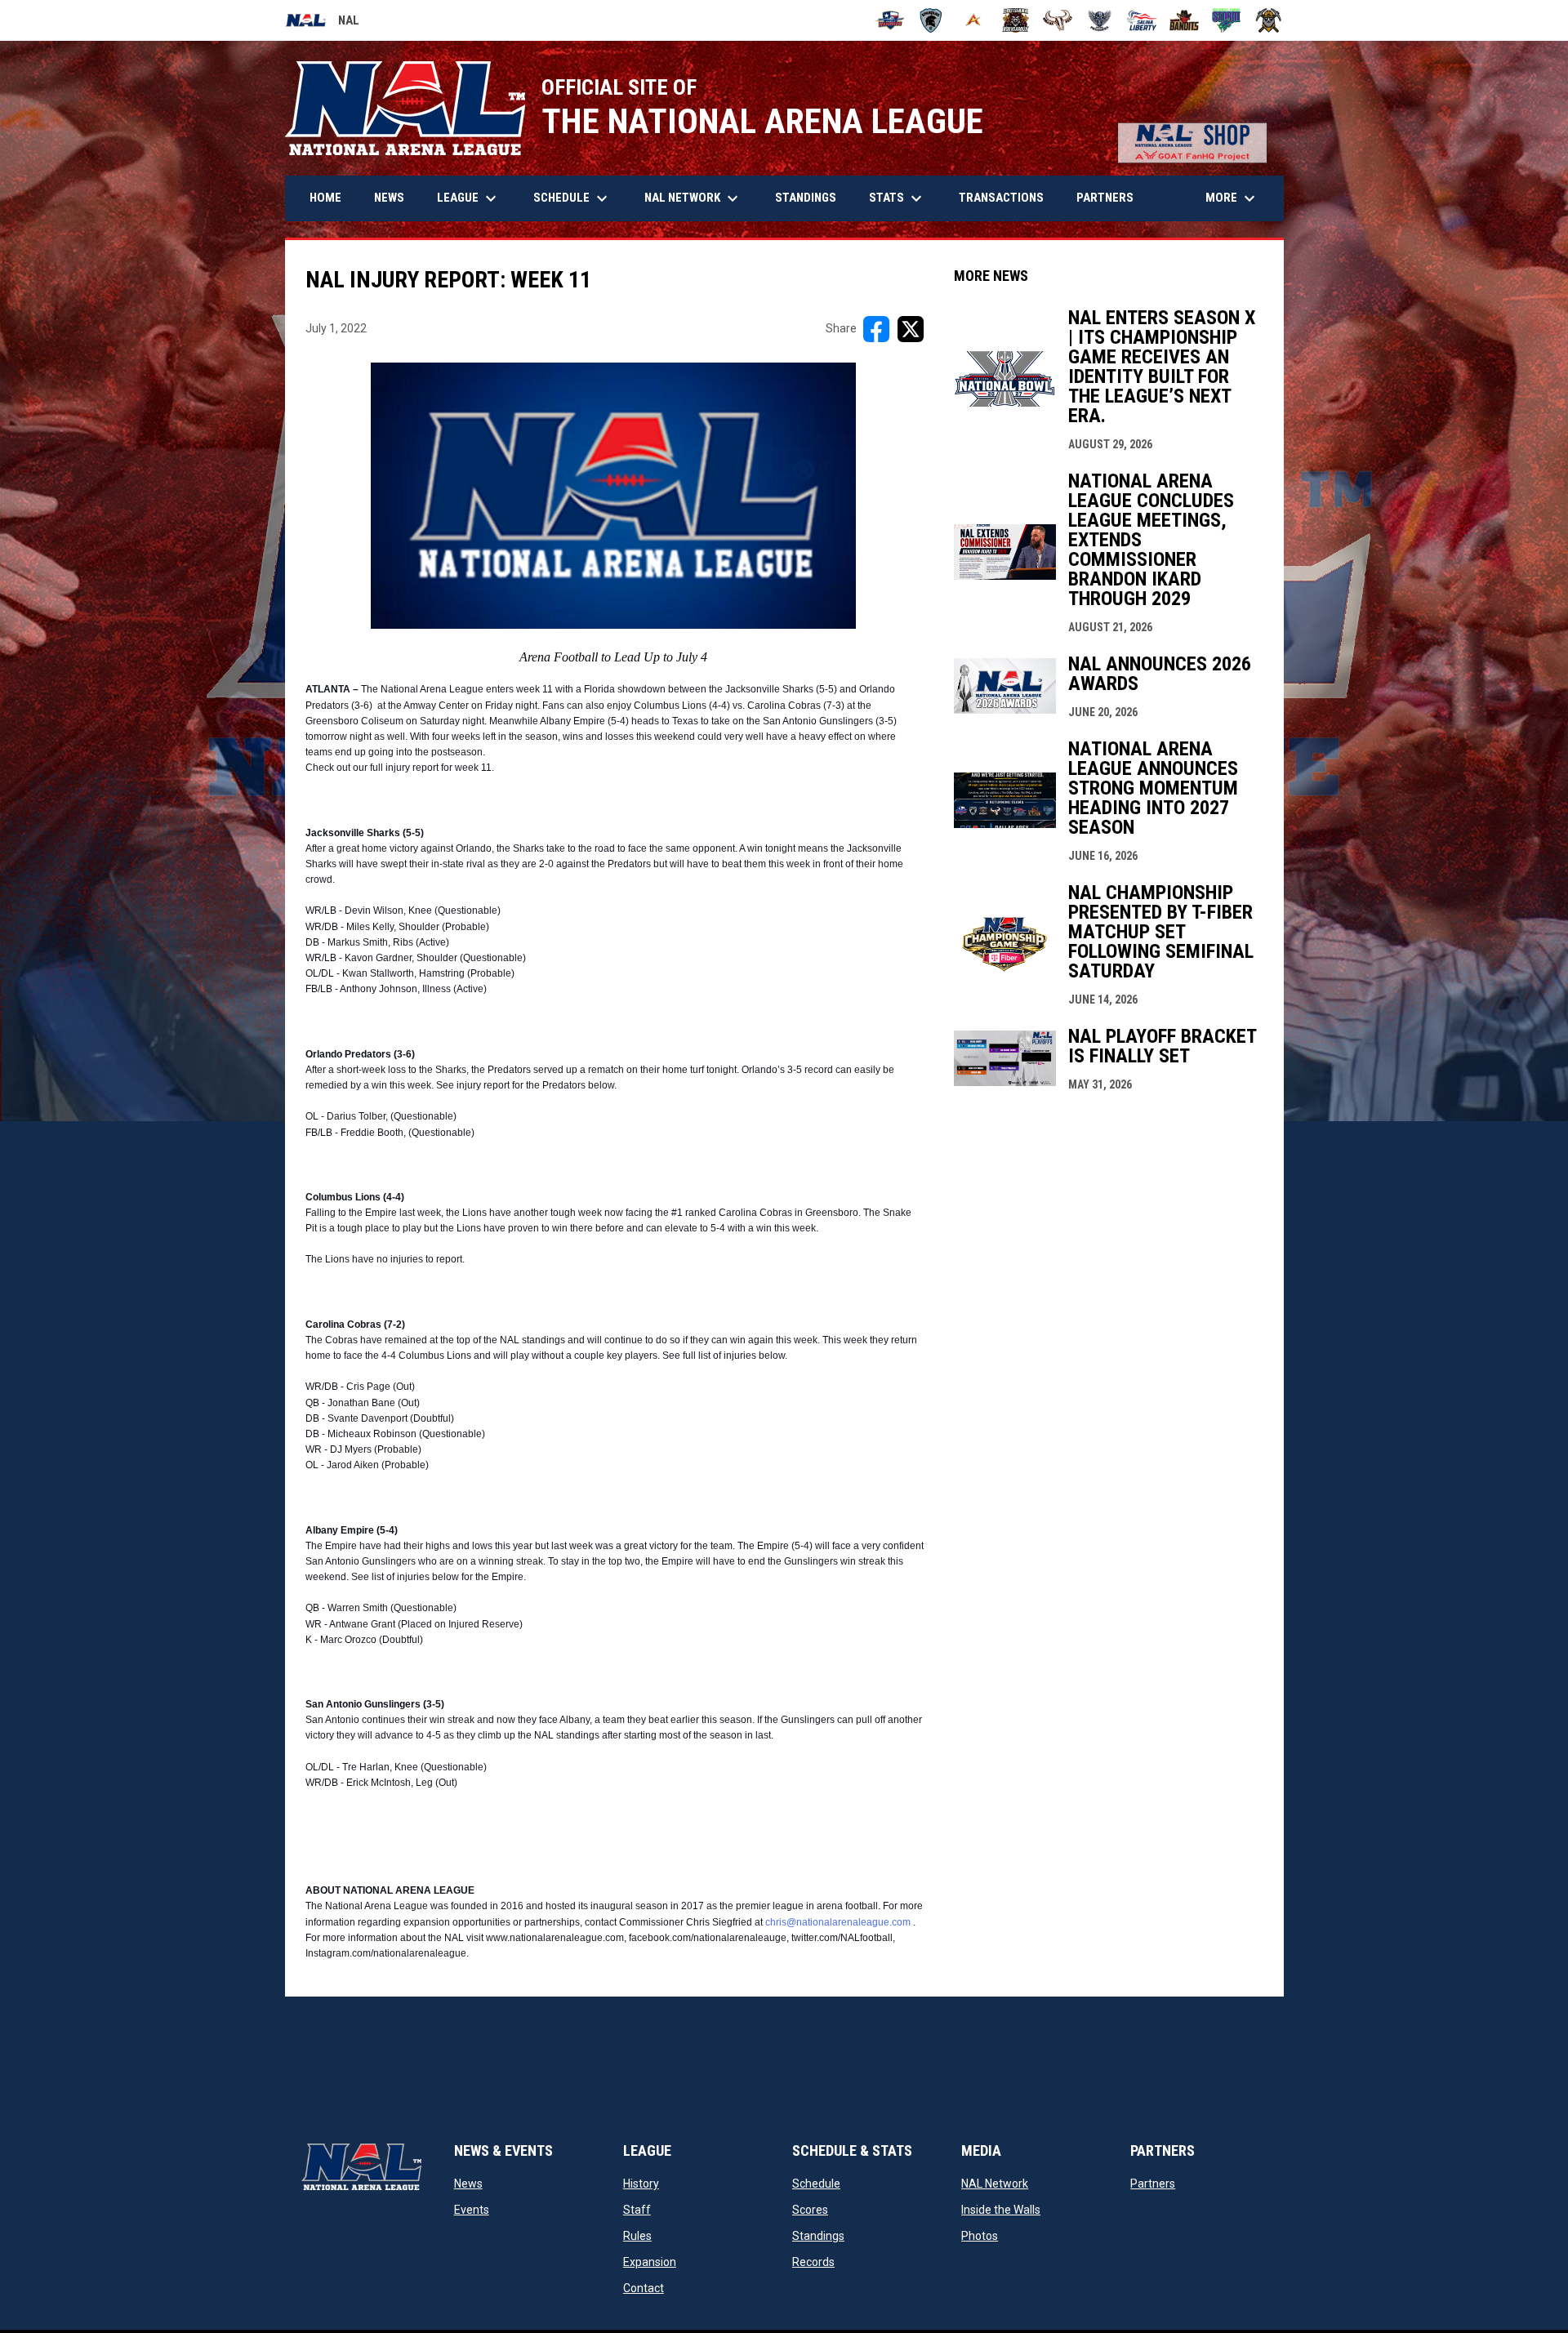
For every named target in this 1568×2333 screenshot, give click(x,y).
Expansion (650, 2262)
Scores (810, 2210)
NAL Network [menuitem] (699, 198)
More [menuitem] (1232, 198)
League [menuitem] (469, 198)
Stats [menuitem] (898, 198)
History (641, 2184)
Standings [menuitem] (806, 198)
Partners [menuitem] (1105, 198)
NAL (322, 23)
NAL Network (995, 2184)
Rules (637, 2236)
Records (813, 2262)
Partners (1153, 2184)
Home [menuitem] (325, 198)
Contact (644, 2288)
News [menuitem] (389, 198)
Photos (980, 2236)
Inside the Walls (1001, 2210)
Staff (637, 2210)
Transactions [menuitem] (1001, 198)
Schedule (816, 2184)
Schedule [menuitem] (572, 198)
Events (472, 2210)
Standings (818, 2236)
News (468, 2184)
